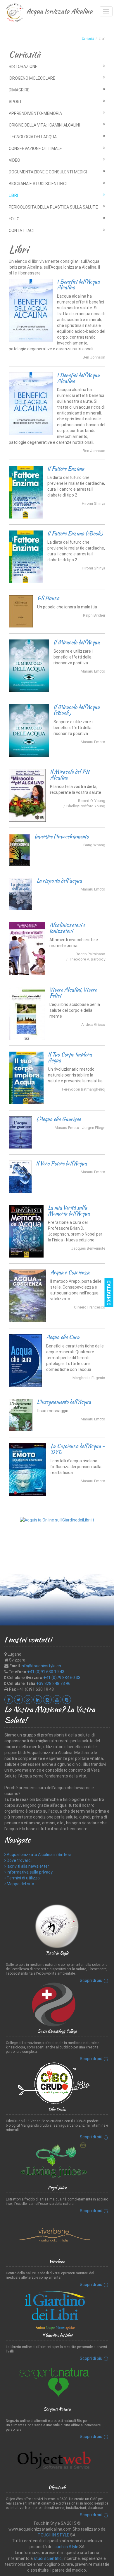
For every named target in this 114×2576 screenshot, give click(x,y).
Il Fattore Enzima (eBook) (75, 533)
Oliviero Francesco (90, 1307)
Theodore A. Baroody (87, 959)
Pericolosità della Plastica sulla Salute (53, 207)
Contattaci (21, 231)
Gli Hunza (48, 598)
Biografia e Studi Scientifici (38, 184)
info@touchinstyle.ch (41, 1666)
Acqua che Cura (63, 1337)
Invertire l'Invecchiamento (62, 836)
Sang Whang (94, 845)
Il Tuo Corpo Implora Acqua (70, 1057)
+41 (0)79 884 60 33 (62, 1678)
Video (14, 160)
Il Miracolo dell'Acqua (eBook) (77, 710)
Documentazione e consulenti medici (48, 172)
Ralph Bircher (94, 615)
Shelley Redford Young (86, 806)
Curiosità (88, 39)
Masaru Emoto (93, 671)
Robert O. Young (92, 801)
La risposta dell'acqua (59, 881)
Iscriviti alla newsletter (27, 1866)
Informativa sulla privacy (29, 1872)
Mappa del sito (20, 1884)
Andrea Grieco (93, 1025)
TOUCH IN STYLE (53, 2535)
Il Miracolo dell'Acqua (77, 642)
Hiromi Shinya (94, 503)
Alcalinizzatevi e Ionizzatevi (67, 928)
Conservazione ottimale (35, 149)
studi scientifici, (49, 2558)
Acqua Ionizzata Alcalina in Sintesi (38, 1855)
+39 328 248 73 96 (53, 1683)
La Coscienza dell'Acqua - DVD (78, 1449)
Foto (14, 219)
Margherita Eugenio (89, 1378)
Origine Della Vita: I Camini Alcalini (44, 125)
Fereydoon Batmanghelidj (84, 1089)
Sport (15, 102)
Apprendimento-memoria (35, 113)
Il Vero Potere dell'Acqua (61, 1163)
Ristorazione (23, 66)
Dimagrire (19, 90)
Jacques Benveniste (88, 1248)
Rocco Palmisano (90, 954)
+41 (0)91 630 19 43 (46, 1672)
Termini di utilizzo (23, 1878)
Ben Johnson (94, 357)
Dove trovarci (19, 1860)
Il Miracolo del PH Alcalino (70, 775)
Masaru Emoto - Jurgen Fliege (80, 1128)
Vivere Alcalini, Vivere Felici (73, 993)
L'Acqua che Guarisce (58, 1119)
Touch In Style (65, 2547)
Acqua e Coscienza (70, 1272)
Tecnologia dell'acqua (33, 137)
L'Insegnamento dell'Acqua (64, 1402)
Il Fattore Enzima (66, 469)
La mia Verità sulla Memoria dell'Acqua (69, 1211)
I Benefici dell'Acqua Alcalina (78, 285)
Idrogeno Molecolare (32, 78)
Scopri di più (91, 1981)
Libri (13, 195)
